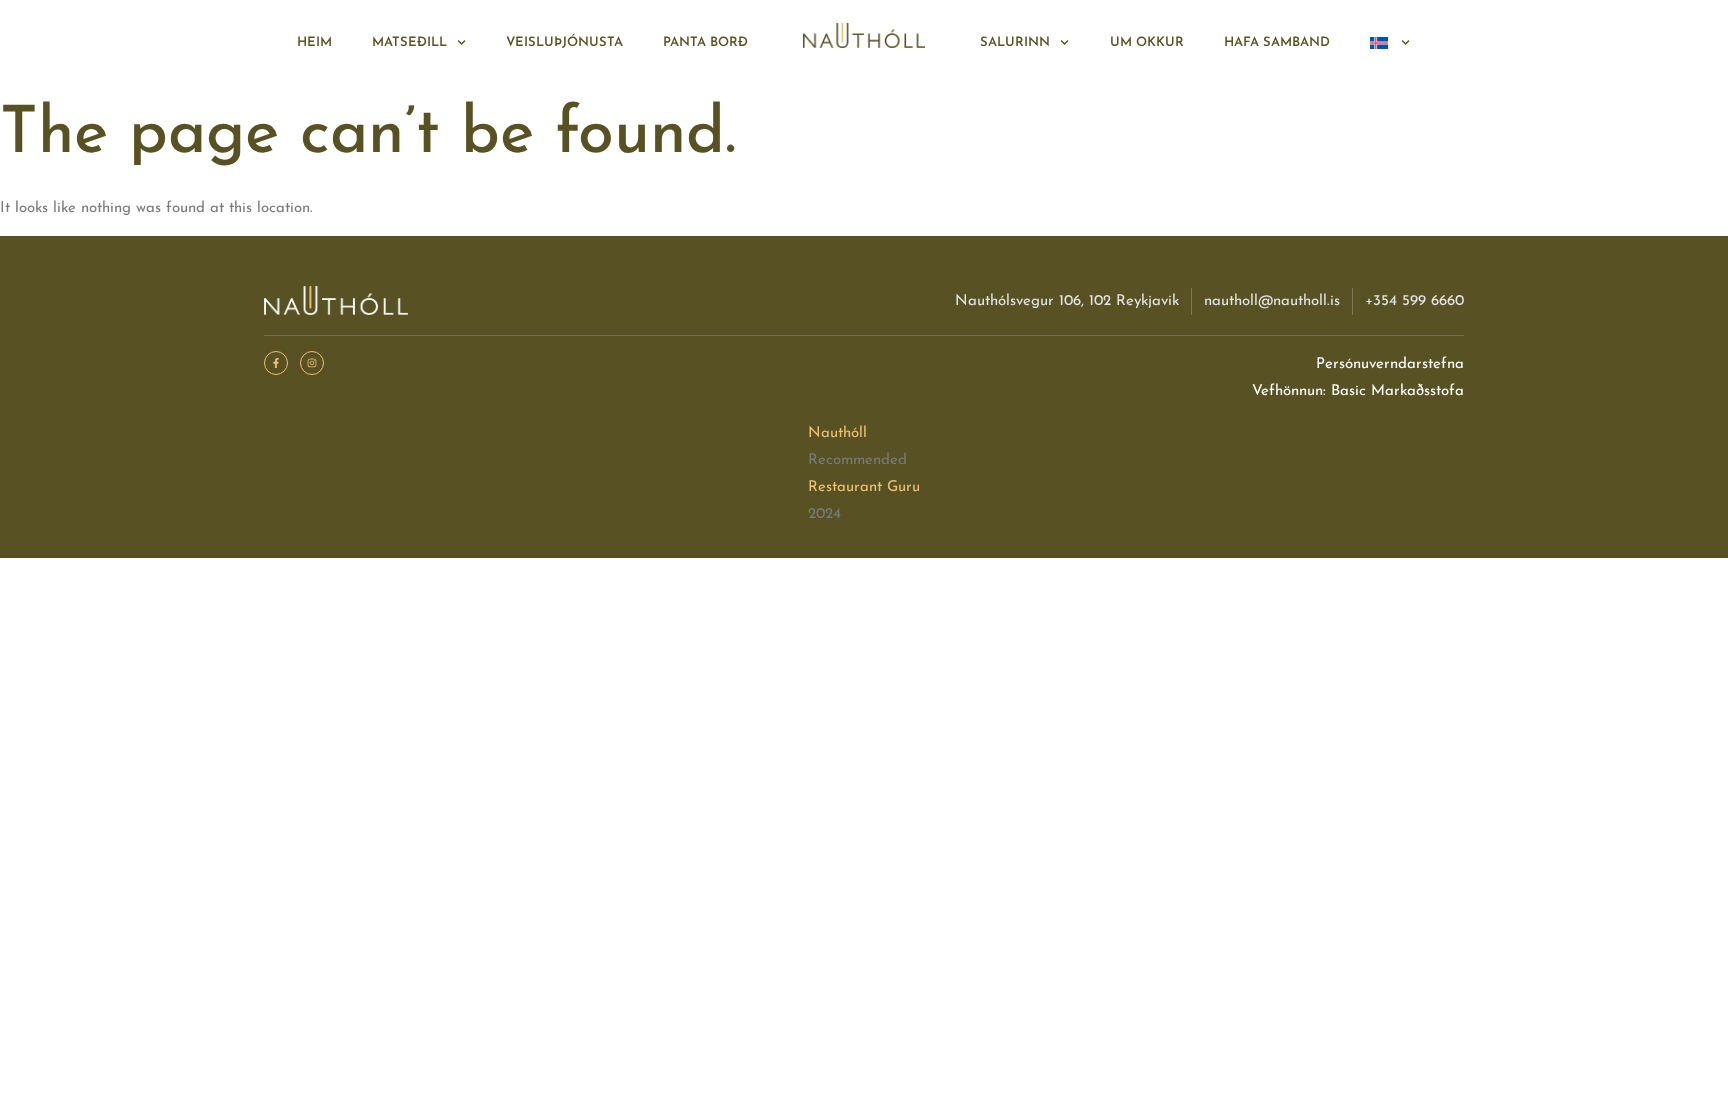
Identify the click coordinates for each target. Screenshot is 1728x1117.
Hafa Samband (1277, 42)
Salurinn (1015, 42)
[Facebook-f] (276, 363)
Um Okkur (1147, 42)
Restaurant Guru (864, 487)
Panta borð (705, 42)
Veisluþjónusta (564, 42)
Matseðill (409, 42)
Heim (314, 42)
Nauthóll (837, 433)
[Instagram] (312, 363)
